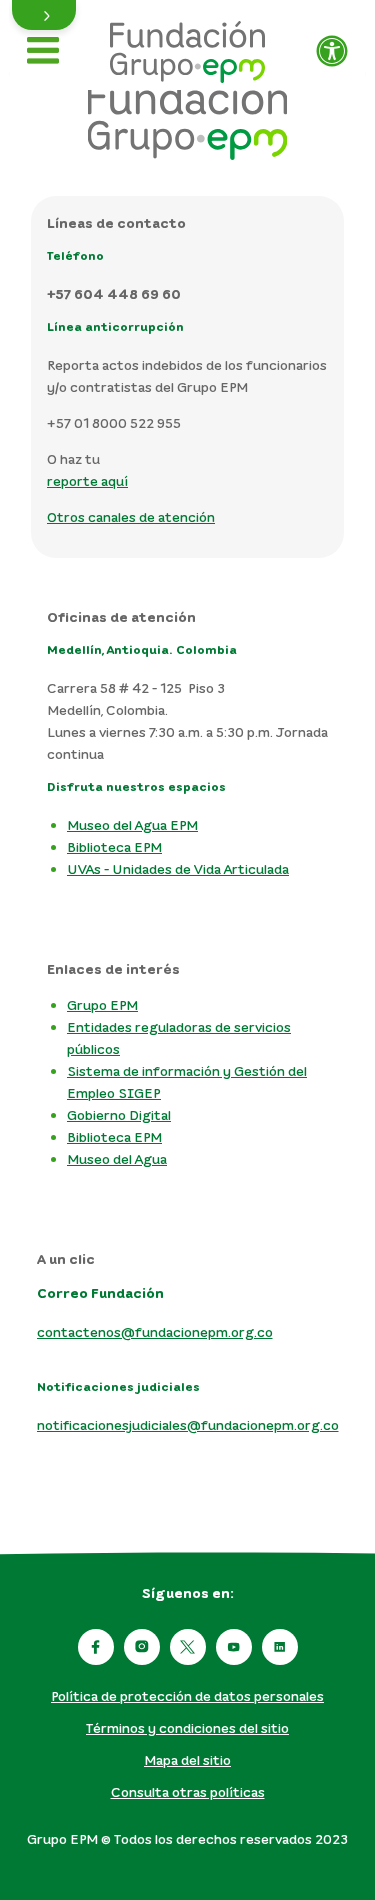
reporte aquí (87, 480)
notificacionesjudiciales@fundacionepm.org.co (188, 1424)
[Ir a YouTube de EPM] (234, 1647)
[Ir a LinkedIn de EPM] (280, 1647)
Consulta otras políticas (188, 1791)
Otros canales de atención (131, 516)
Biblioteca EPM (114, 846)
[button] (44, 15)
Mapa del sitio (187, 1759)
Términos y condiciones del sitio (187, 1727)
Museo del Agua (117, 1158)
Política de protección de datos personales (187, 1695)
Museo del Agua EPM (132, 824)
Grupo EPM (102, 1004)
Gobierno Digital (119, 1114)
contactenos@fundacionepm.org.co (155, 1331)
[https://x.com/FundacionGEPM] (188, 1647)
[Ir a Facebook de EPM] (96, 1647)
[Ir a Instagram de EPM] (142, 1647)
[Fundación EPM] (187, 45)
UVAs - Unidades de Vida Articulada (178, 868)
